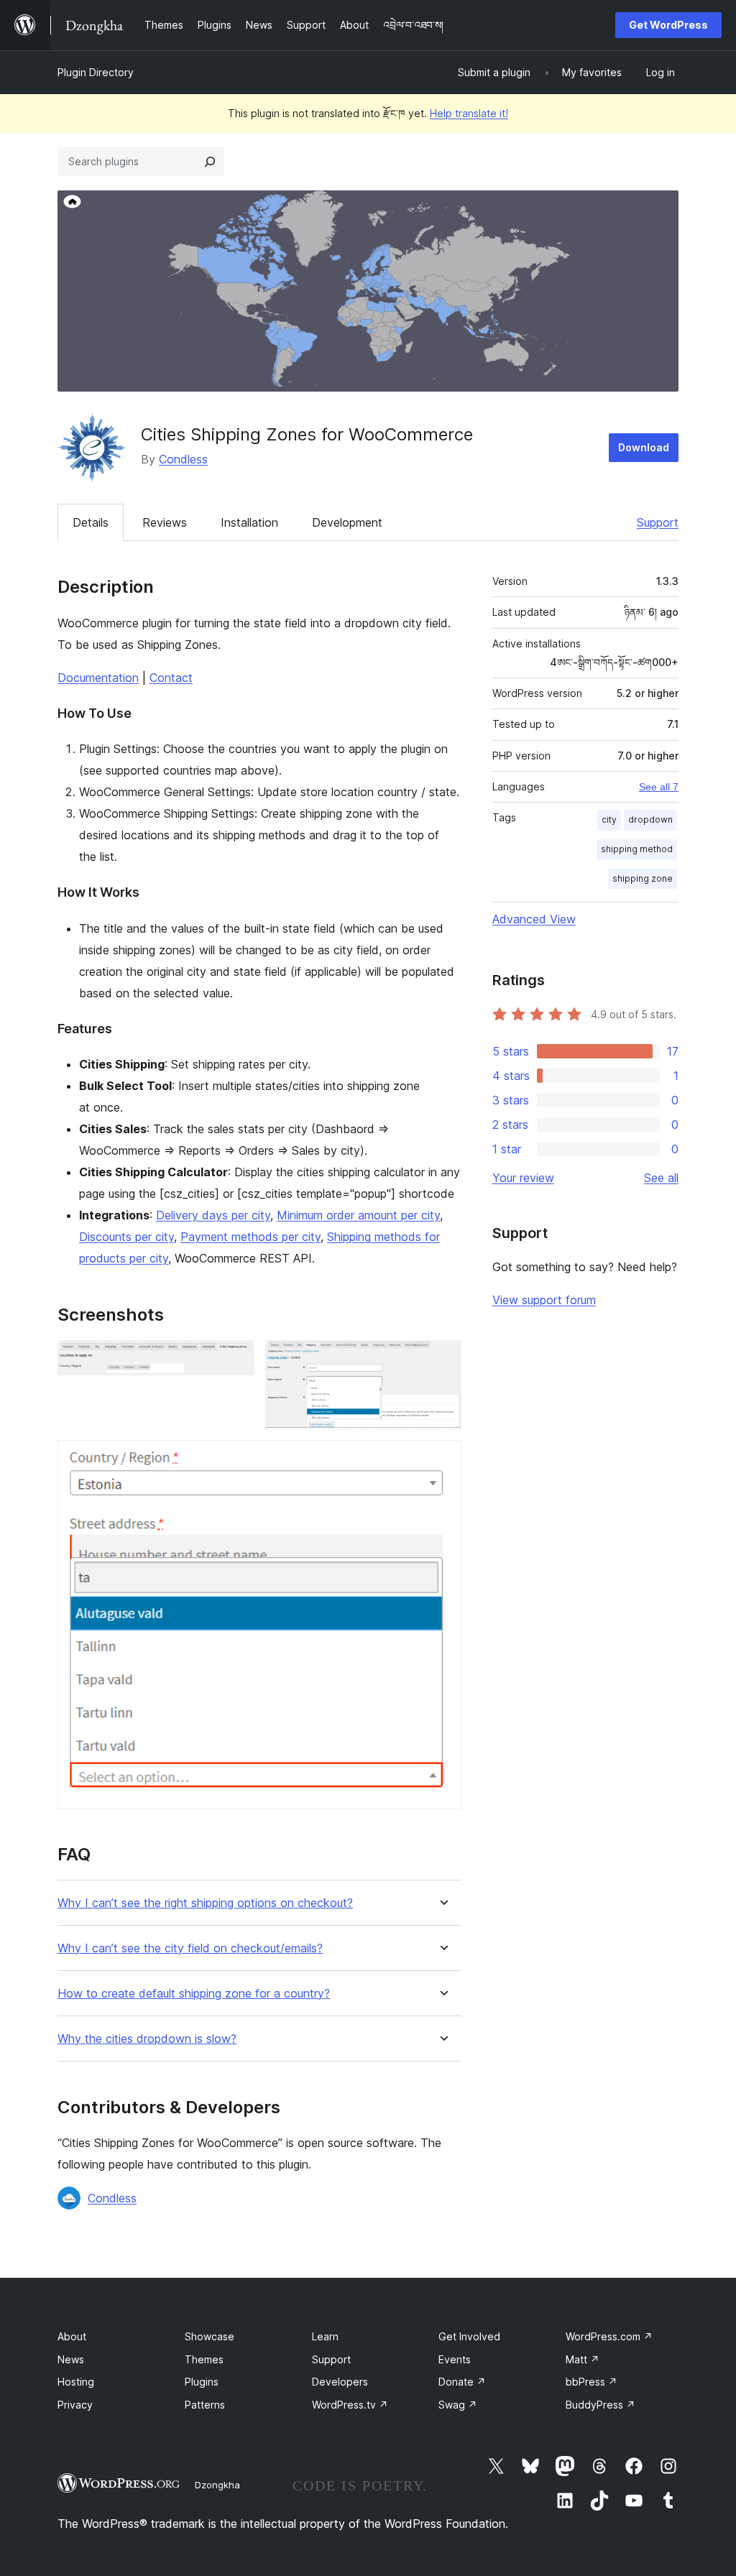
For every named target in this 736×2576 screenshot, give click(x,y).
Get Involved (469, 2336)
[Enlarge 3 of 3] (442, 1459)
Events (455, 2359)
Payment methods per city (250, 1237)
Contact (171, 678)
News (71, 2359)
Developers (340, 2382)
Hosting (76, 2382)
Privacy (75, 2405)
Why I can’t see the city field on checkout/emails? (190, 1948)
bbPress (592, 2382)
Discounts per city (126, 1237)
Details (91, 522)
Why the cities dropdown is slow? (147, 2039)
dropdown (650, 820)
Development (347, 522)
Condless (183, 459)
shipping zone (643, 878)
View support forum (544, 1300)
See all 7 (659, 787)
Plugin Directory (96, 72)
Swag (458, 2405)
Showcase (210, 2336)
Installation (249, 522)
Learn (325, 2336)
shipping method (637, 849)
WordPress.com (609, 2336)
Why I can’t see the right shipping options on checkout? (205, 1903)
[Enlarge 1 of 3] (234, 1359)
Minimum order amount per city (358, 1215)
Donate (462, 2382)
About (72, 2336)
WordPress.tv (350, 2405)
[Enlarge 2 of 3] (442, 1359)
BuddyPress (601, 2405)
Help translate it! (469, 113)
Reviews (165, 522)
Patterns (205, 2405)
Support (658, 522)
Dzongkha (217, 2485)
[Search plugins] (210, 162)
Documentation (98, 678)
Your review (523, 1178)
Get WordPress (668, 25)
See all (661, 1178)
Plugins (202, 2382)
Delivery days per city (213, 1215)
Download (644, 447)
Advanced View (534, 919)
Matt (583, 2359)
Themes (204, 2359)
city (609, 820)
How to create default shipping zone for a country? (194, 1994)
